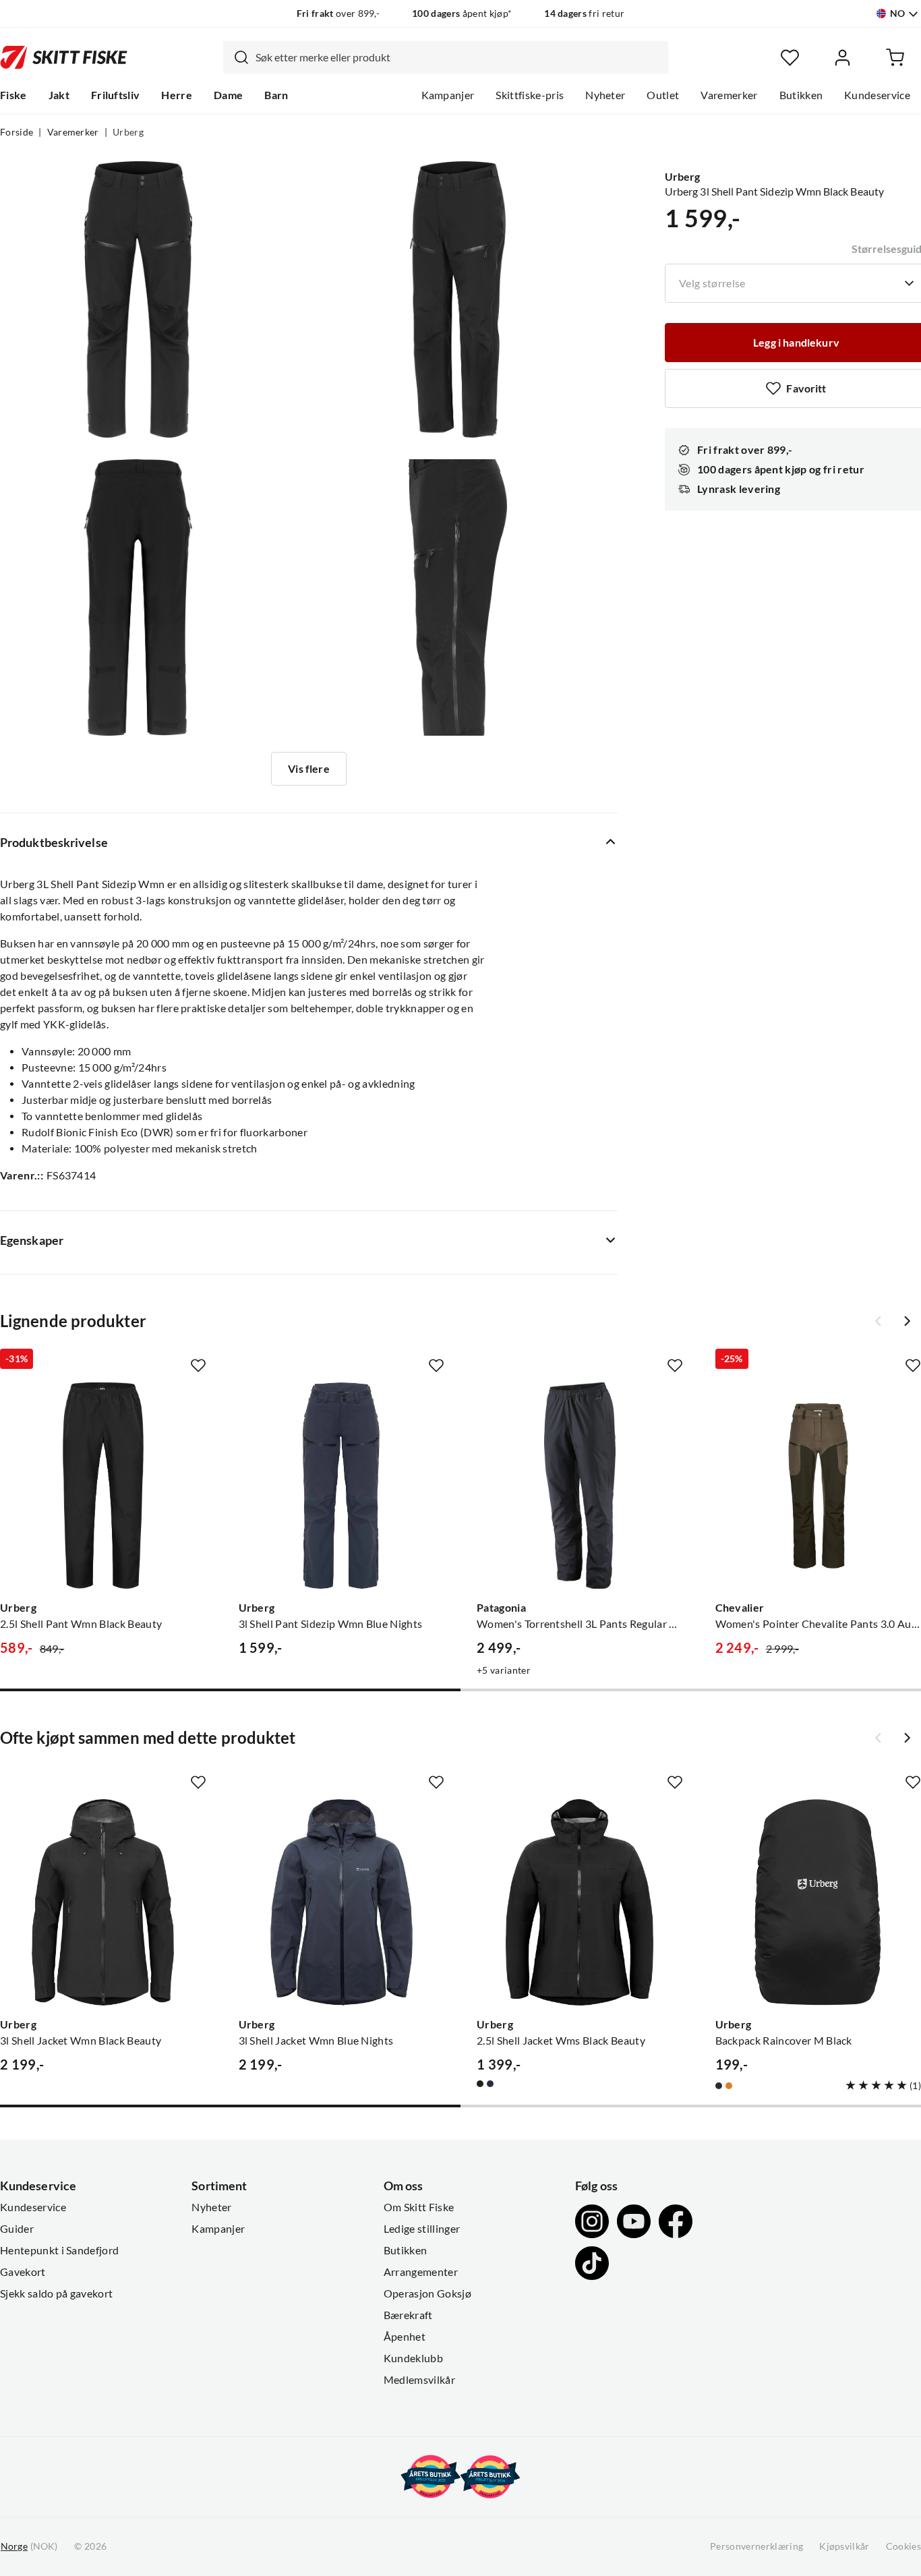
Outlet (663, 95)
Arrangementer (421, 2272)
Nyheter (605, 95)
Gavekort (23, 2272)
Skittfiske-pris (530, 95)
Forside (17, 132)
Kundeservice (877, 95)
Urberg (128, 132)
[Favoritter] (790, 58)
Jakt (59, 95)
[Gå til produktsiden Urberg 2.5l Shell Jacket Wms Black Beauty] (580, 1902)
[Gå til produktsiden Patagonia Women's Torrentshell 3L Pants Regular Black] (580, 1486)
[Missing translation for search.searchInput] (236, 57)
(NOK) (29, 2546)
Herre (177, 95)
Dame (228, 95)
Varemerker (729, 95)
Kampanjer (448, 95)
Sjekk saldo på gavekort (56, 2293)
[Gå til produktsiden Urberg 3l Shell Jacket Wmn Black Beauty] (103, 1902)
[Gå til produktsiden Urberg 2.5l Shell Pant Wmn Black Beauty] (103, 1486)
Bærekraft (408, 2315)
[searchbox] (458, 57)
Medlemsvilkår (419, 2380)
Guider (17, 2229)
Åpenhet (405, 2337)
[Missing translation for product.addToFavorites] (198, 1366)
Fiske (13, 95)
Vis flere (308, 769)
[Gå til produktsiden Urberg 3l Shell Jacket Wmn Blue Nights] (342, 1902)
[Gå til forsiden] (64, 57)
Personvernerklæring (756, 2546)
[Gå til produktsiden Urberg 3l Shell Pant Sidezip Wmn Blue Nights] (342, 1486)
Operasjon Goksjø (427, 2293)
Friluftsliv (116, 95)
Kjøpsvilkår (844, 2546)
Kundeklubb (413, 2358)
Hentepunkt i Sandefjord (59, 2250)
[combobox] (446, 57)
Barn (276, 95)
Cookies (903, 2546)
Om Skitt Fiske (419, 2207)
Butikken (801, 95)
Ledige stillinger (422, 2229)
